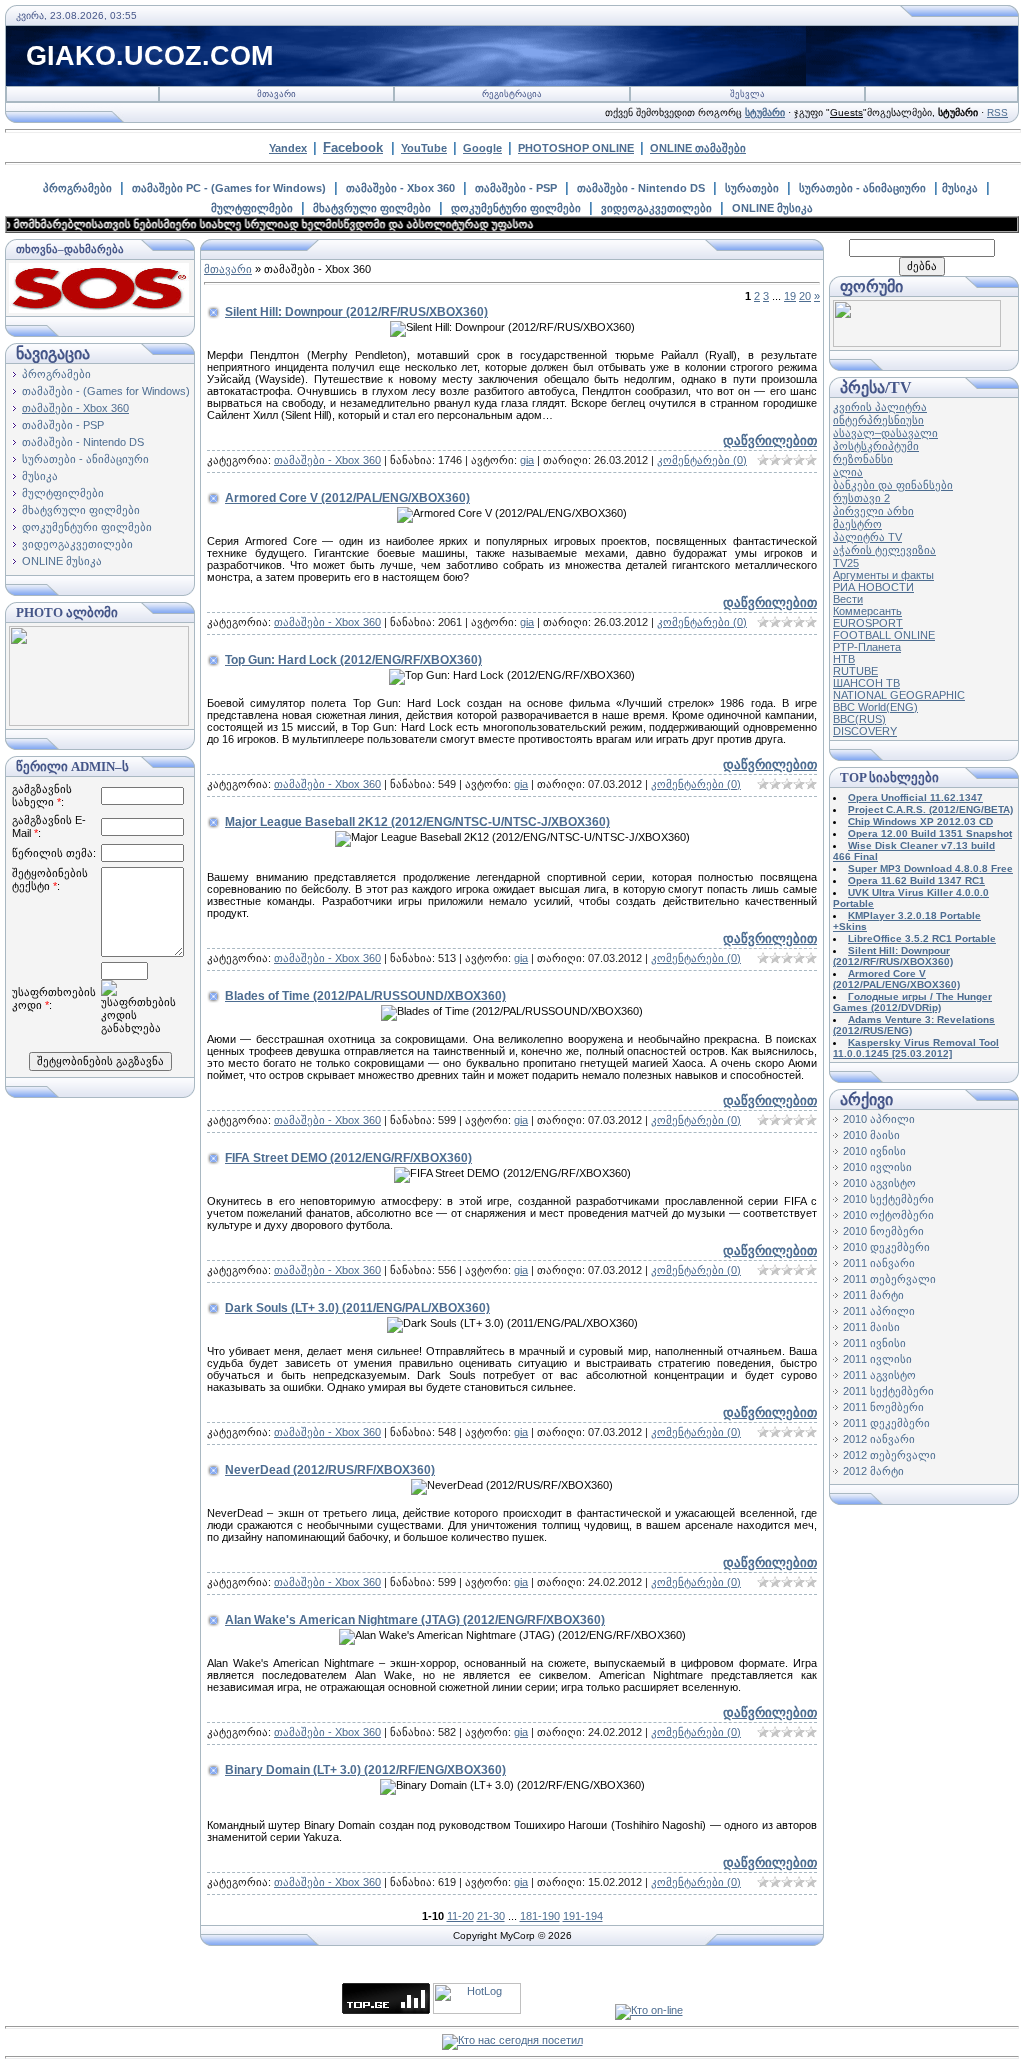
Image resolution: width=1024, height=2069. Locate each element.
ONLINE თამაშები (698, 148)
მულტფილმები (252, 208)
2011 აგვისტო (879, 1375)
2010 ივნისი (874, 1151)
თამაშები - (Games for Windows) (106, 391)
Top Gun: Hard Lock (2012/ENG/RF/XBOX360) (353, 660)
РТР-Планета (867, 647)
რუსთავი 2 (861, 498)
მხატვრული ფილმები (372, 208)
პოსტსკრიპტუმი (876, 446)
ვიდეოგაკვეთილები (656, 208)
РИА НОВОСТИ (873, 587)
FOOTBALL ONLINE (884, 635)
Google (482, 148)
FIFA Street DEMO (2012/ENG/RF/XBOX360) (348, 1158)
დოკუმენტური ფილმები (516, 208)
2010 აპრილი (879, 1119)
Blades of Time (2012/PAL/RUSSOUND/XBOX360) (365, 996)
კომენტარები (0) (702, 460)
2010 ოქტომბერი (888, 1215)
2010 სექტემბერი (888, 1199)
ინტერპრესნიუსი (878, 420)
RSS (997, 112)
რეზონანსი (863, 459)
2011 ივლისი (877, 1359)
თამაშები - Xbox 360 (400, 188)
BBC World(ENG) (875, 707)
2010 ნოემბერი (883, 1231)
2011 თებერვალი (889, 1279)
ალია (848, 472)
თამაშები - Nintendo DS (641, 188)
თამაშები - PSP (516, 188)
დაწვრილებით (770, 440)
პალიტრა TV (867, 537)
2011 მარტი (873, 1295)
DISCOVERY (865, 731)
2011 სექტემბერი (888, 1391)
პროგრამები (77, 188)
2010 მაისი (871, 1135)
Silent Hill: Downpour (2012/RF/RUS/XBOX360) (356, 312)
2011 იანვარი (879, 1263)
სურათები (752, 188)
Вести (848, 599)
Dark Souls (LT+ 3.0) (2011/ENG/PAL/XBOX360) (357, 1308)
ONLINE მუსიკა (772, 208)
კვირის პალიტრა (880, 407)
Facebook (353, 147)
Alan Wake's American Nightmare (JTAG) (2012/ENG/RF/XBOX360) (415, 1620)
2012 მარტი (873, 1471)
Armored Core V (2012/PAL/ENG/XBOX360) (347, 498)
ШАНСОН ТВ (866, 683)
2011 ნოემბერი (883, 1407)
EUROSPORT (868, 623)
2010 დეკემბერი (886, 1247)
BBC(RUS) (859, 719)
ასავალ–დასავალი (885, 433)
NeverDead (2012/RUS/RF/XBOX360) (330, 1470)
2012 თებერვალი (889, 1455)
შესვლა (747, 94)
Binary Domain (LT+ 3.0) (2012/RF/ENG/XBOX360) (365, 1770)
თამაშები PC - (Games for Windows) (229, 188)
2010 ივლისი (877, 1167)
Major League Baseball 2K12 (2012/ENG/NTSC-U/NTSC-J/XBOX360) (417, 822)
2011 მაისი (871, 1327)
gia (527, 460)
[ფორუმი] (917, 343)
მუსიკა (960, 188)
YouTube (424, 148)
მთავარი (276, 94)
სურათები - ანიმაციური (862, 188)
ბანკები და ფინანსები (893, 485)
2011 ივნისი (874, 1343)
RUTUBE (855, 671)
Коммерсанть (867, 611)
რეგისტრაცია (512, 94)
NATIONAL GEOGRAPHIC (899, 695)
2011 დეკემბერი (886, 1423)
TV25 (846, 563)
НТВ (844, 659)
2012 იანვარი (879, 1439)
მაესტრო (857, 524)
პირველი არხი (873, 511)
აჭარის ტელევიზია (884, 550)
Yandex (288, 148)
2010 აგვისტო (879, 1183)
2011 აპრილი (879, 1311)
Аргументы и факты (883, 575)
